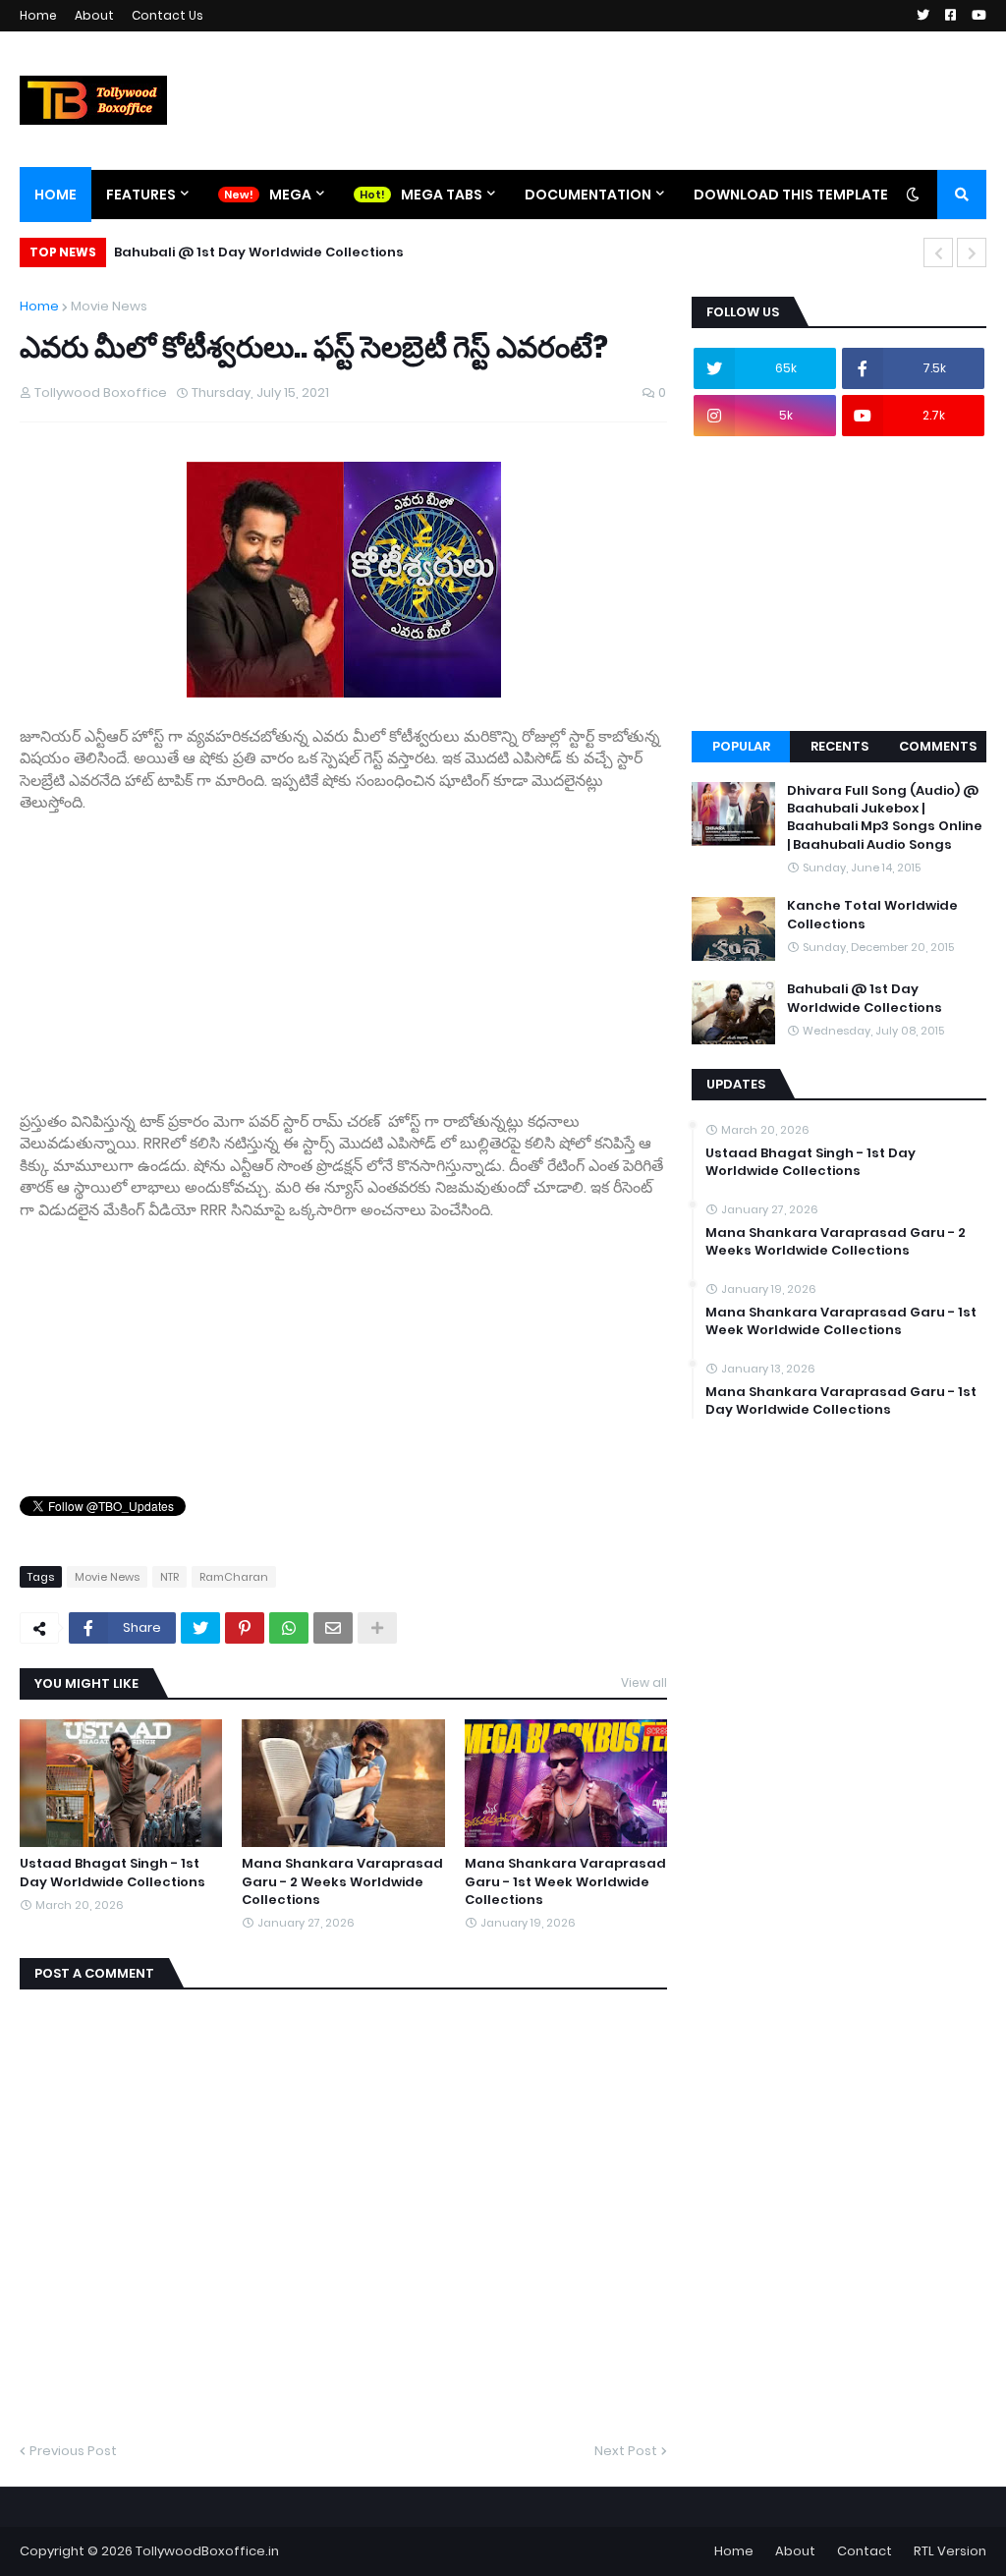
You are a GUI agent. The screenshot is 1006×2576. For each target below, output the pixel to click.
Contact (865, 2551)
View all (644, 1682)
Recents (839, 746)
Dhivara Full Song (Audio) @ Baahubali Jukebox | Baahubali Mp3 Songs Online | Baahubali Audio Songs (885, 818)
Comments (938, 746)
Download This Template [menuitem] (791, 195)
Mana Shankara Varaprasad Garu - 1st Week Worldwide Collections (565, 1881)
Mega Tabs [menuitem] (442, 195)
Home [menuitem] (56, 195)
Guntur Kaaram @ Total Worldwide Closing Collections (314, 252)
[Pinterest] (245, 1628)
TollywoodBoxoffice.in (207, 2551)
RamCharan (234, 1577)
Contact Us (168, 15)
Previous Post (73, 2451)
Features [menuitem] (141, 195)
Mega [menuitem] (290, 195)
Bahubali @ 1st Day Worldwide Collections (865, 998)
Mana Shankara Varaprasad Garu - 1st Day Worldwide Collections (841, 1401)
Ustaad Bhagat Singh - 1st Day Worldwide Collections (112, 1873)
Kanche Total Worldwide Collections (872, 915)
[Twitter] (200, 1628)
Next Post (626, 2451)
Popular (741, 746)
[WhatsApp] (289, 1628)
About (94, 15)
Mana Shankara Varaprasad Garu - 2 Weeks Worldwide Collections (342, 1881)
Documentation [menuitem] (588, 195)
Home (38, 15)
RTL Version (950, 2551)
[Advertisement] (343, 952)
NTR (169, 1577)
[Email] (333, 1628)
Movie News (109, 306)
